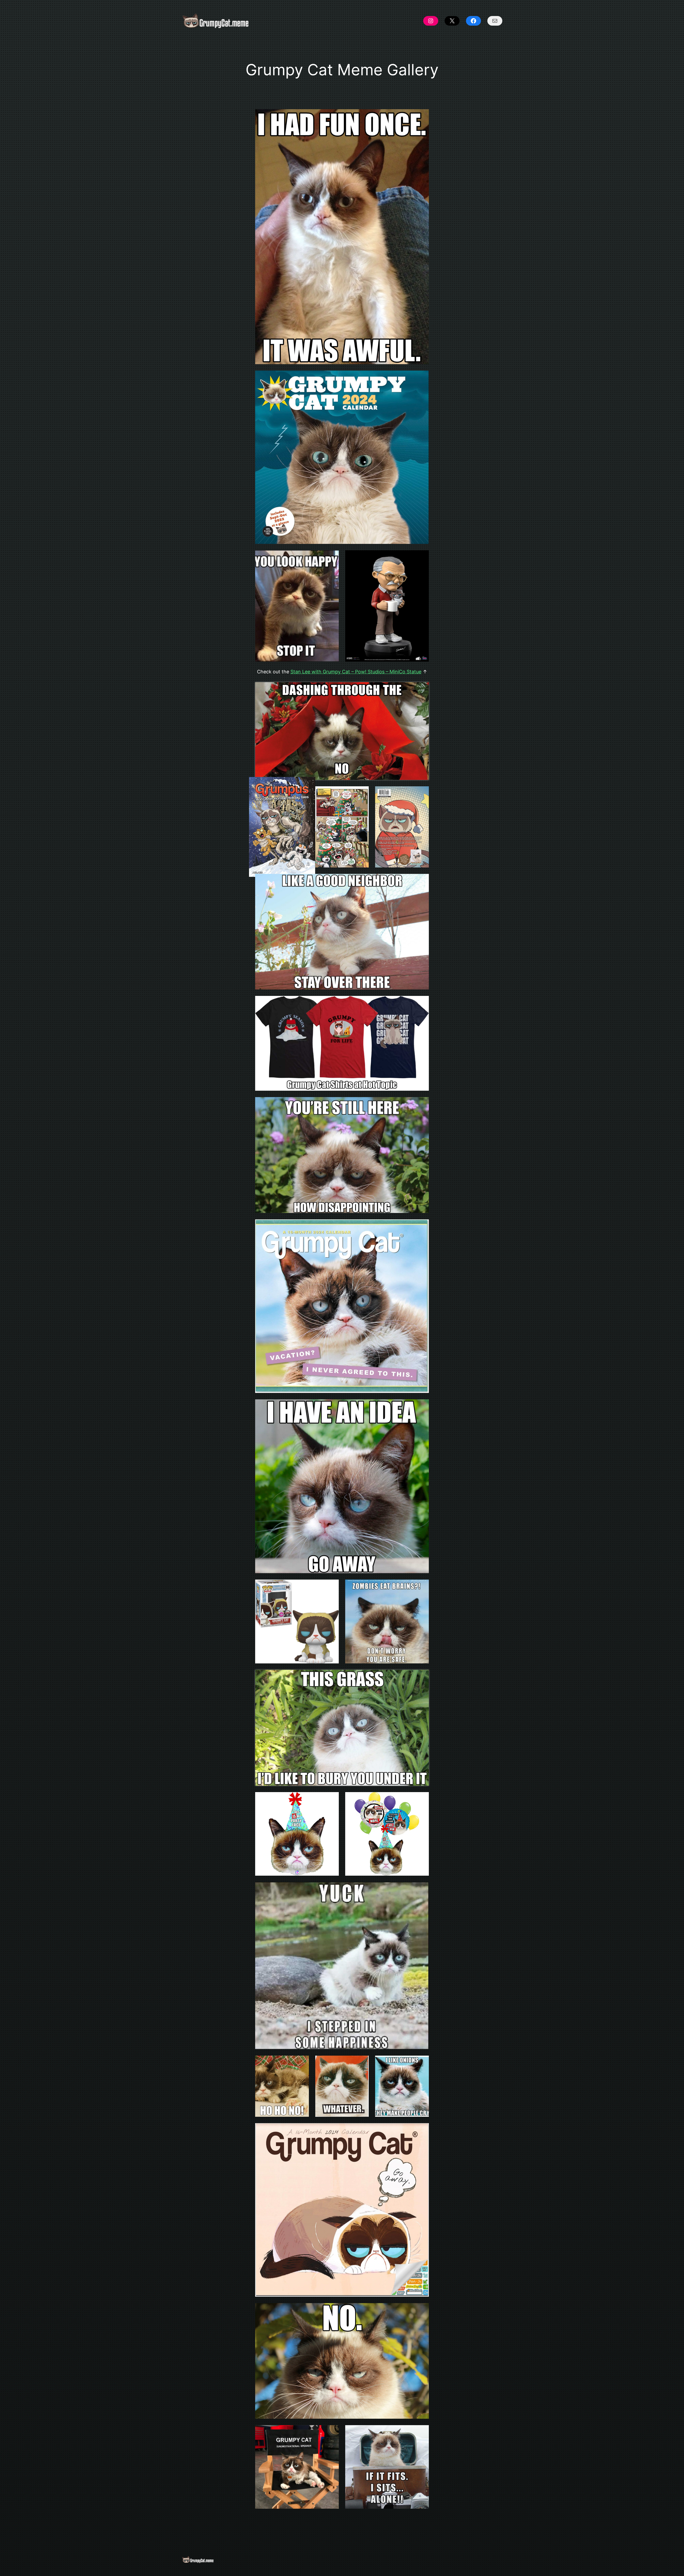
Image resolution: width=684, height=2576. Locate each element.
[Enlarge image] (332, 557)
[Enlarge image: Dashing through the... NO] (422, 689)
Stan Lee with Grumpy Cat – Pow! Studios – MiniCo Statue (356, 672)
